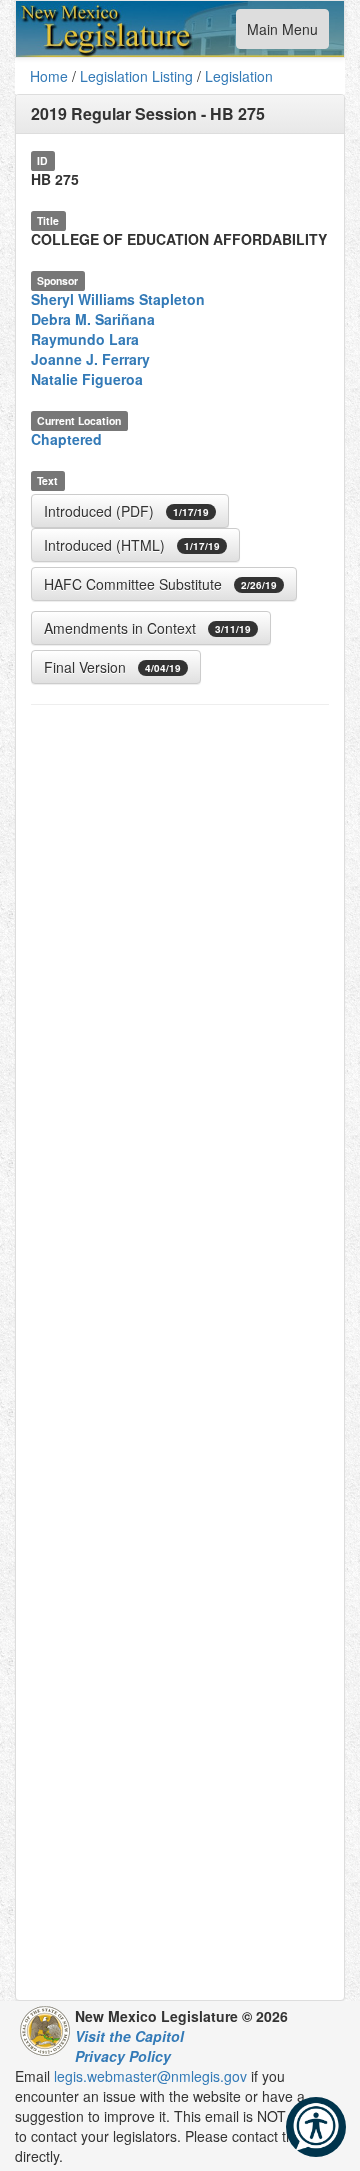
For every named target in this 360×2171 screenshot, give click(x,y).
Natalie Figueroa (87, 379)
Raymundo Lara (85, 339)
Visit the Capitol (129, 2036)
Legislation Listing (136, 76)
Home (49, 76)
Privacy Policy (123, 2056)
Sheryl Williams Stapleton (118, 299)
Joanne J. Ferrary (90, 359)
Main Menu (282, 33)
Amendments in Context (147, 628)
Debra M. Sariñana (93, 319)
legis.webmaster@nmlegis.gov (150, 2076)
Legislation (239, 76)
